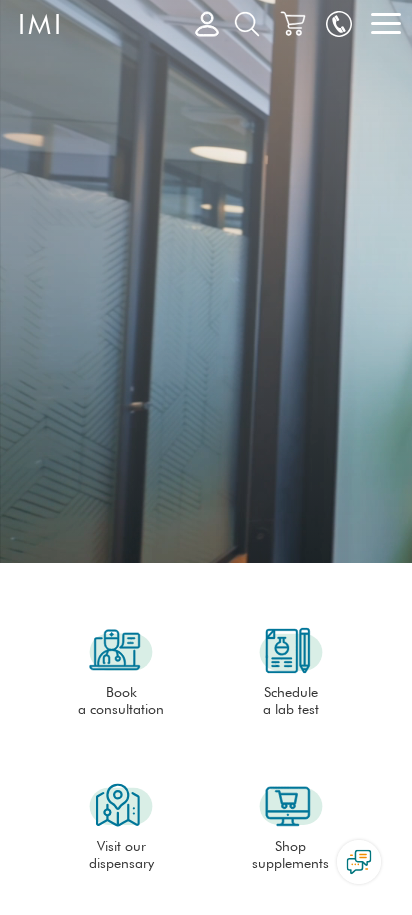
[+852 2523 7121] (339, 25)
